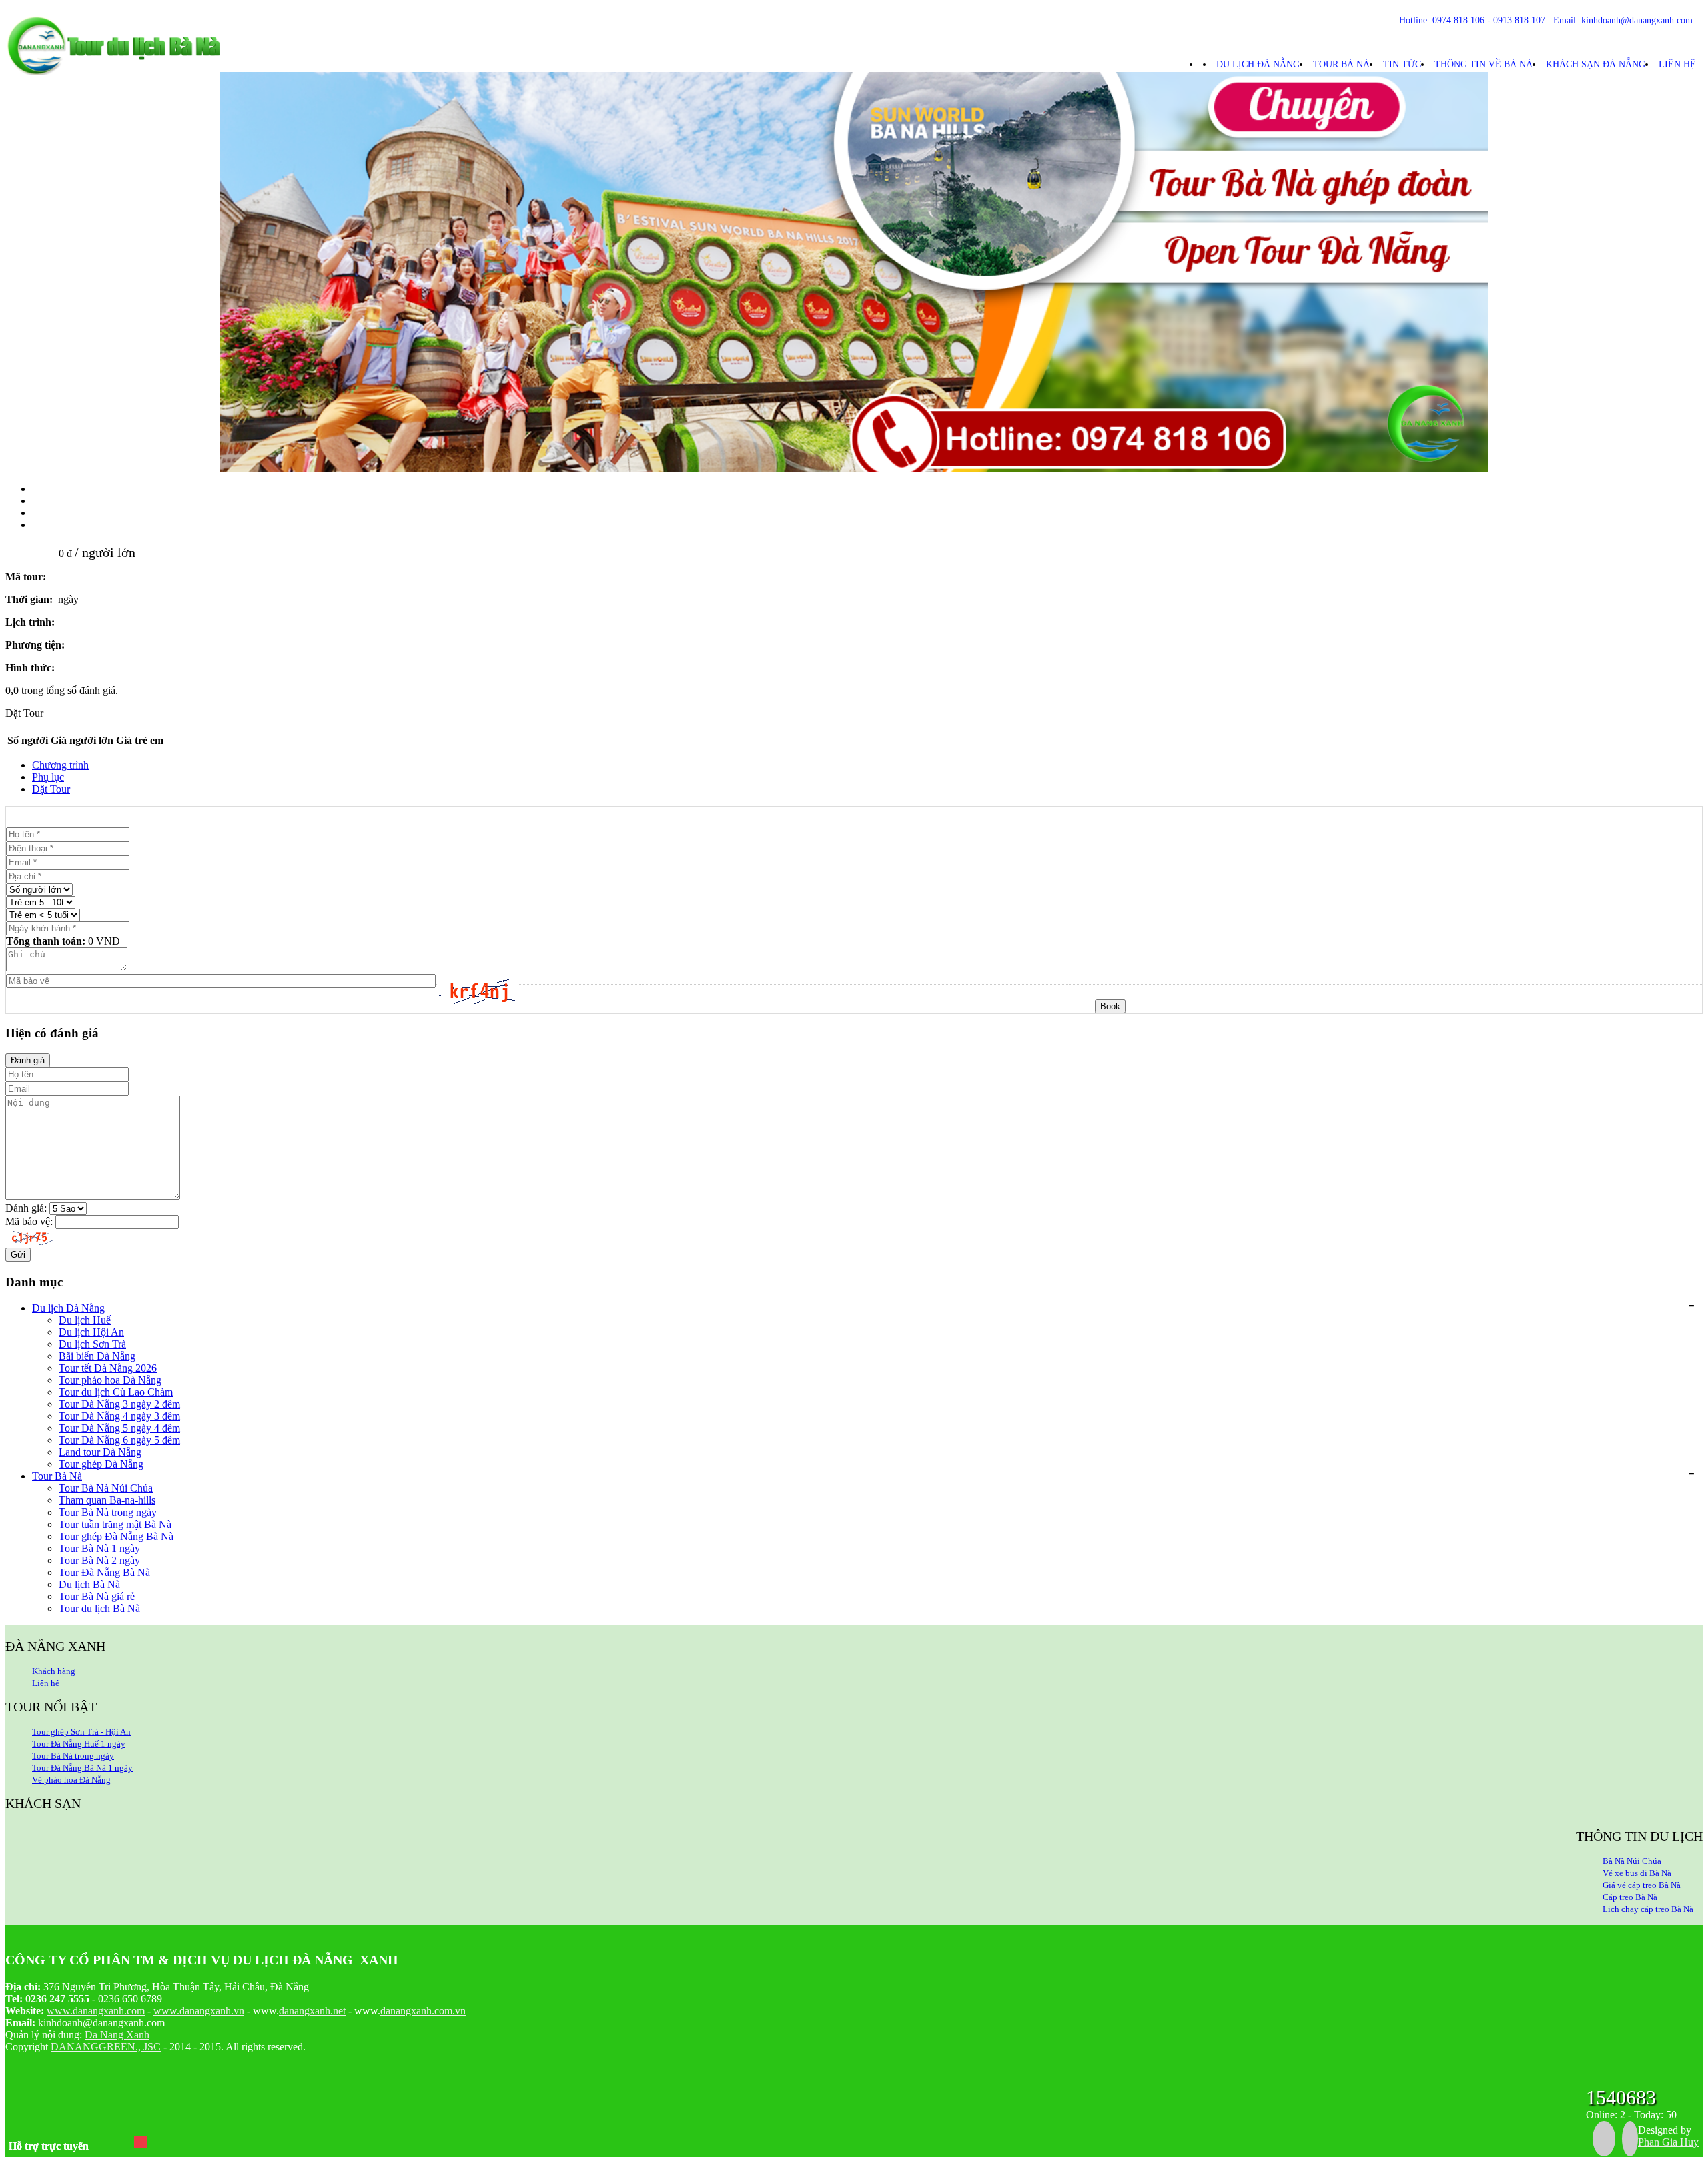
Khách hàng (54, 1671)
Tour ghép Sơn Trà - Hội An (81, 1732)
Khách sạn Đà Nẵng (1596, 64)
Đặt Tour (51, 789)
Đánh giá (28, 1060)
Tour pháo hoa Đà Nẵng (110, 1380)
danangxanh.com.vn (423, 2011)
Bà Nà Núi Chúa (1632, 1861)
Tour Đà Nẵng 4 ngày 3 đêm (119, 1416)
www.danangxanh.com (96, 2011)
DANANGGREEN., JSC (106, 2047)
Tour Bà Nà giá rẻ (97, 1596)
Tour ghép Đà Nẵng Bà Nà (116, 1536)
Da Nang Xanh (117, 2035)
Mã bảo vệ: (29, 1221)
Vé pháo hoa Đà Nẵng (71, 1780)
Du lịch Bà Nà (89, 1584)
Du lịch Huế (85, 1320)
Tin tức (1402, 64)
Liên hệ (1677, 64)
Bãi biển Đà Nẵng (97, 1356)
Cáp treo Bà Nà (1630, 1897)
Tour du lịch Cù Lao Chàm (116, 1392)
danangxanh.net (312, 2011)
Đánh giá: (26, 1208)
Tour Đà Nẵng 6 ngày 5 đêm (119, 1440)
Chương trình (60, 765)
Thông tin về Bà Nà (1483, 64)
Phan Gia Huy (1668, 2142)
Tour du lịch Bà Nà (99, 1608)
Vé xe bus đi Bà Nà (1637, 1873)
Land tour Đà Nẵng (100, 1452)
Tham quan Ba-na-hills (107, 1500)
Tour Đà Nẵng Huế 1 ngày (79, 1744)
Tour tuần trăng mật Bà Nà (115, 1524)
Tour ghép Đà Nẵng (101, 1464)
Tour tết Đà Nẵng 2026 (108, 1368)
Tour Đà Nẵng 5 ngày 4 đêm (119, 1428)
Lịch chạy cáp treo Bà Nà (1648, 1909)
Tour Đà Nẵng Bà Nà (104, 1572)
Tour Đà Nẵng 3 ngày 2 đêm (119, 1404)
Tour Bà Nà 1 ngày (99, 1548)
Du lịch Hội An (91, 1332)
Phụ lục (48, 777)
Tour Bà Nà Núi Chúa (106, 1488)
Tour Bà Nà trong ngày (108, 1512)
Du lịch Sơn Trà (92, 1344)
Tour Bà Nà (1341, 64)
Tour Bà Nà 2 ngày (99, 1560)
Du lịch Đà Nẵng (1258, 64)
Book (1110, 1006)
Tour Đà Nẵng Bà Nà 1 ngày (82, 1768)
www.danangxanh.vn (199, 2011)
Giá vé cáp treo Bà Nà (1642, 1885)
